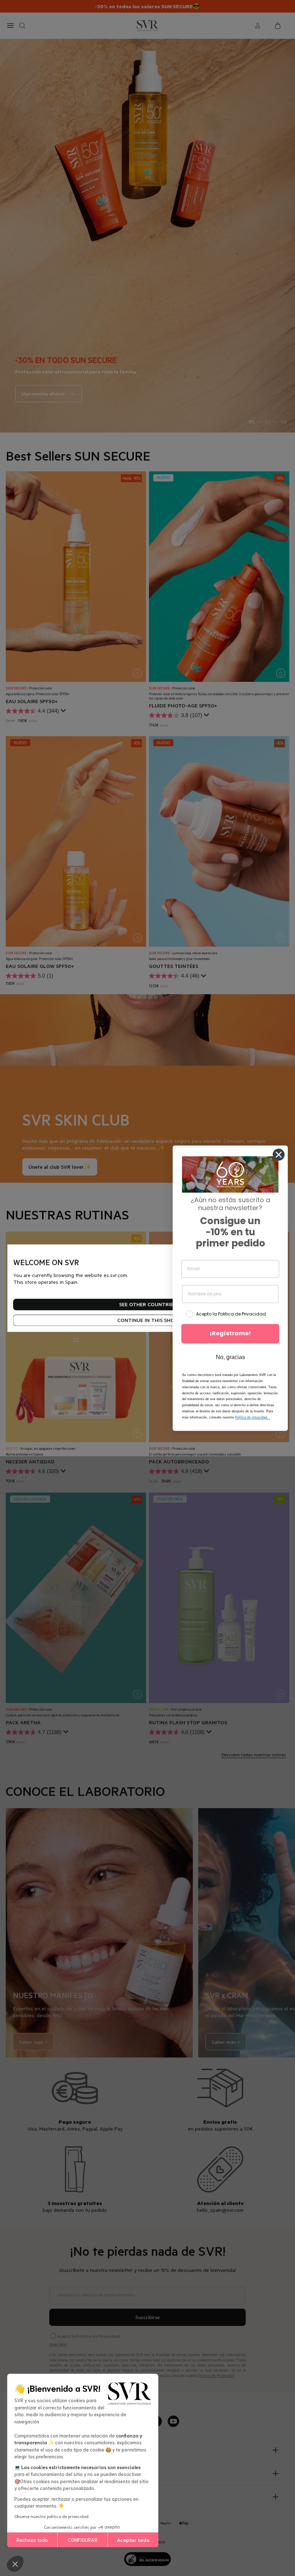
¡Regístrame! (230, 1334)
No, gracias (230, 1357)
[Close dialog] (279, 1155)
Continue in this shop (147, 1320)
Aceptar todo (133, 2540)
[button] (15, 2564)
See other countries (147, 1304)
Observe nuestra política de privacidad (51, 2516)
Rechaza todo (32, 2540)
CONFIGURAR (83, 2540)
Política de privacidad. (253, 1417)
